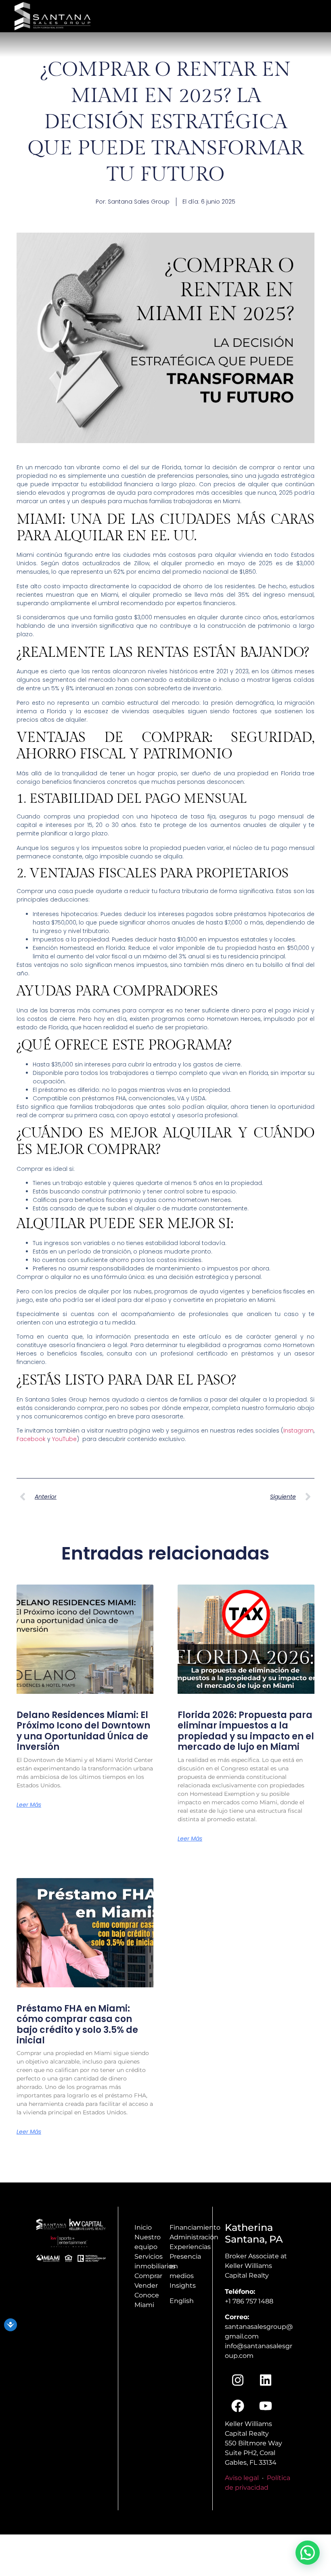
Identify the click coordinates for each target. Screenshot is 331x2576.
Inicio (143, 2227)
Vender (146, 2285)
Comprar (148, 2276)
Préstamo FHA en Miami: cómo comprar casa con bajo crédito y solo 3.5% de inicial (77, 2024)
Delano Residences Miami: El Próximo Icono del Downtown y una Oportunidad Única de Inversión (83, 1731)
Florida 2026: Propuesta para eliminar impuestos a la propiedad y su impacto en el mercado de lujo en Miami (246, 1731)
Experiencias (190, 2247)
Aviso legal (242, 2478)
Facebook (32, 1439)
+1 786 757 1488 (249, 2301)
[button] (308, 2553)
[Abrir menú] (316, 14)
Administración (194, 2237)
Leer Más (29, 1805)
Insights (183, 2285)
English (182, 2301)
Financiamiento (195, 2227)
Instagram (299, 1431)
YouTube (64, 1439)
